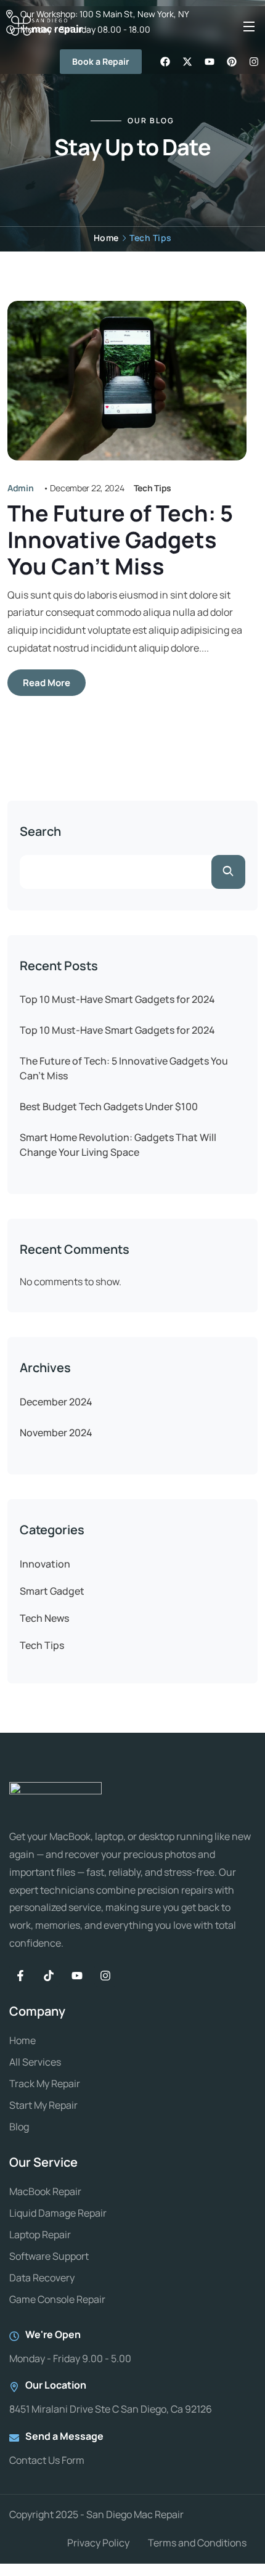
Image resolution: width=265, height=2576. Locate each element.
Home (106, 238)
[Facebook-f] (20, 1976)
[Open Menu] (250, 26)
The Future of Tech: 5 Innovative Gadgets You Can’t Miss (120, 540)
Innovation (45, 1564)
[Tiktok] (49, 1976)
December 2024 (56, 1402)
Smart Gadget (52, 1591)
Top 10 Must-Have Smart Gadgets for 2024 (117, 999)
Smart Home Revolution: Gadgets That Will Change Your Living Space (118, 1145)
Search (40, 832)
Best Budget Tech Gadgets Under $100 (109, 1106)
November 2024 (56, 1433)
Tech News (44, 1618)
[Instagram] (105, 1976)
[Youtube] (77, 1976)
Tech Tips (153, 488)
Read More (47, 683)
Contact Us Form (47, 2460)
